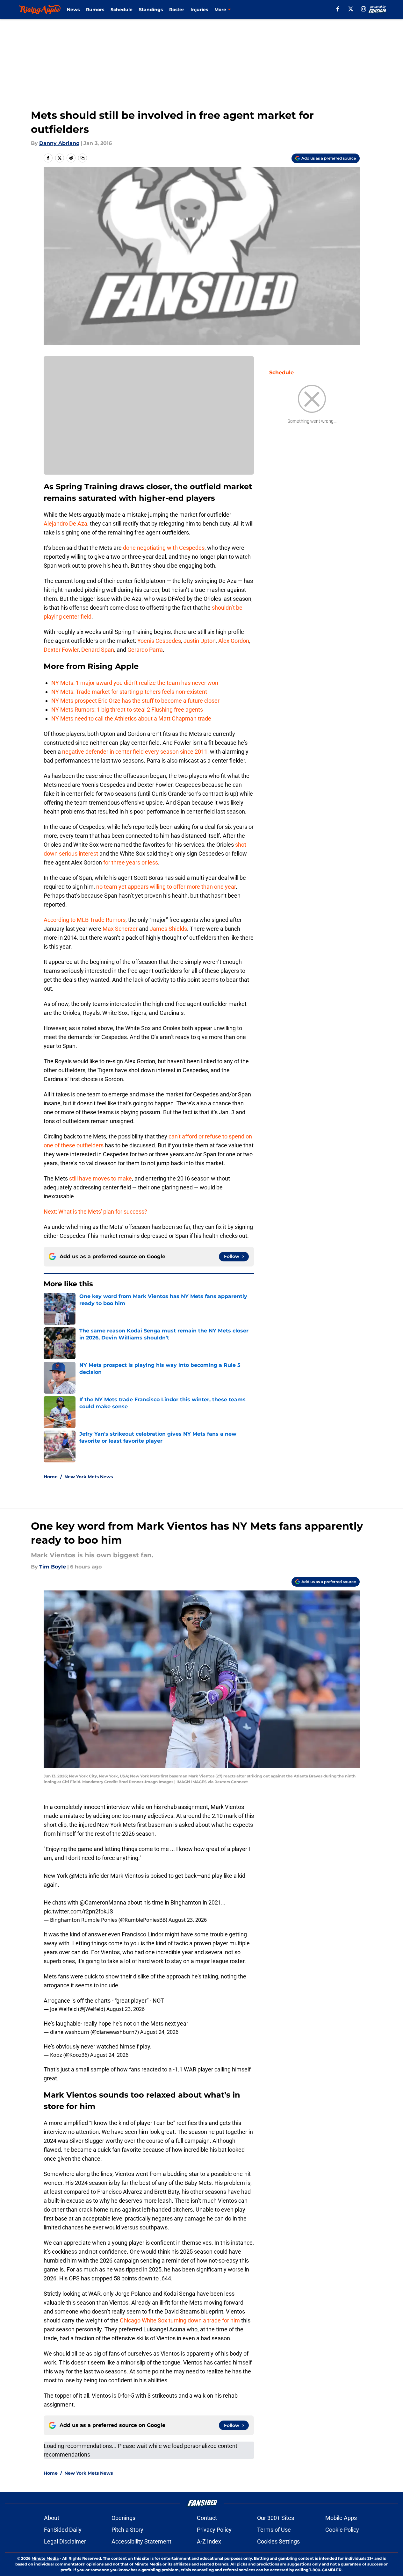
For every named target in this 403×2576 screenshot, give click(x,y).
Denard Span (98, 650)
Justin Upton (200, 641)
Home (51, 1477)
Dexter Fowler (61, 650)
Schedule (122, 10)
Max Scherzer (120, 929)
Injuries (199, 10)
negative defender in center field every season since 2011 (135, 752)
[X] (351, 9)
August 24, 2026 (159, 2032)
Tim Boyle (53, 1567)
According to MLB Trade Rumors (85, 920)
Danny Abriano (59, 143)
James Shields (168, 929)
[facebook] (338, 9)
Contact (207, 2518)
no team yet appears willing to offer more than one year (166, 887)
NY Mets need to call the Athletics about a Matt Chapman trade (131, 718)
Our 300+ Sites (276, 2518)
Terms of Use (274, 2530)
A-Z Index (209, 2541)
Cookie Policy (342, 2530)
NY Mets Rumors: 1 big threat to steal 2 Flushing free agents (127, 710)
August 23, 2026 (188, 1920)
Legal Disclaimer (65, 2541)
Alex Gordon (234, 641)
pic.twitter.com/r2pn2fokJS (78, 1911)
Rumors (95, 10)
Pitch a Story (127, 2530)
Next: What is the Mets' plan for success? (95, 1212)
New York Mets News (89, 1477)
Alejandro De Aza (65, 524)
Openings (123, 2518)
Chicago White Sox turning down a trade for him (180, 2320)
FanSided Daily (63, 2530)
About (52, 2518)
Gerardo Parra (145, 650)
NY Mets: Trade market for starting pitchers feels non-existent (129, 692)
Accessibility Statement (141, 2541)
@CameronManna (103, 1902)
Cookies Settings (278, 2541)
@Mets (78, 1876)
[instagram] (363, 9)
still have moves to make (101, 1178)
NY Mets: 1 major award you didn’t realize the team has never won (135, 683)
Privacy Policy (214, 2530)
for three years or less (131, 862)
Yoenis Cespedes (159, 641)
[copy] (83, 158)
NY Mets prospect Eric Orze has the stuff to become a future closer (135, 701)
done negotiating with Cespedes (164, 548)
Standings (151, 10)
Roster (177, 10)
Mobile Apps (341, 2518)
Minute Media (45, 2558)
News (73, 10)
